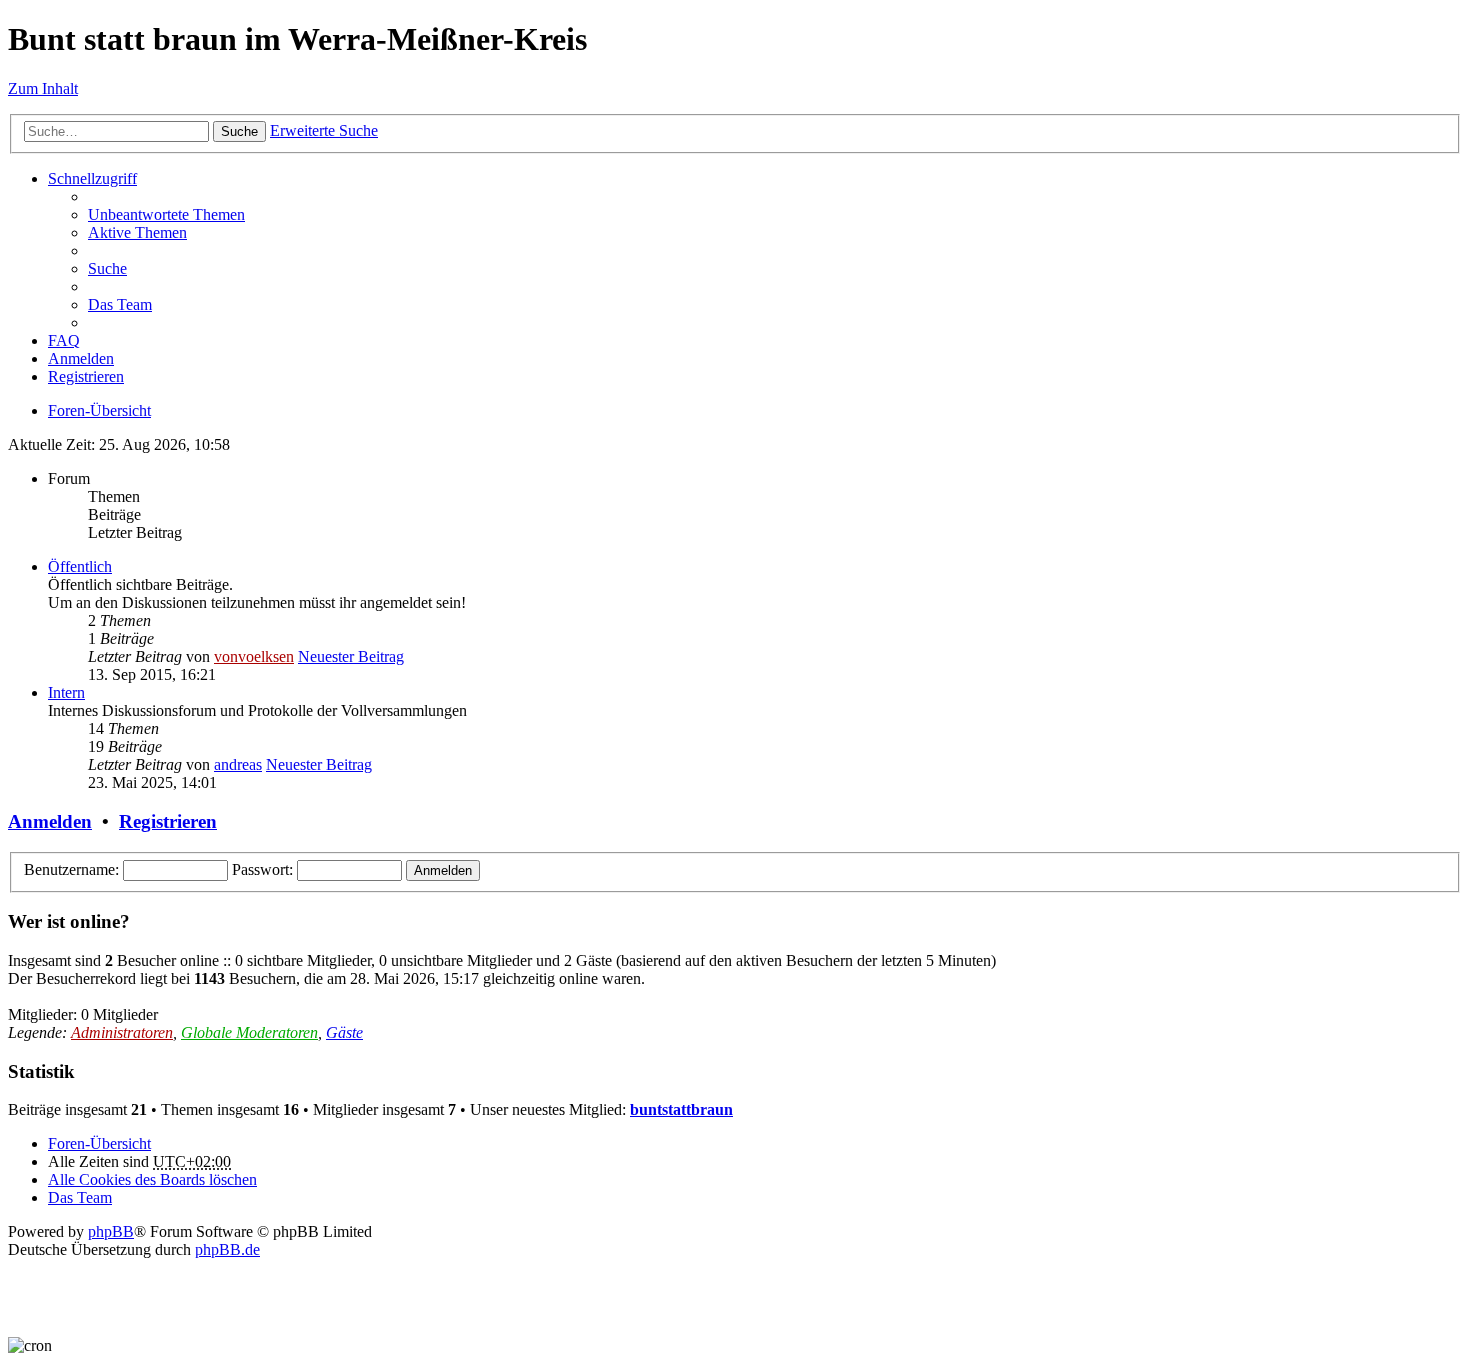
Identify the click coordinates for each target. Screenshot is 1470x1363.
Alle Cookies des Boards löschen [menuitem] (152, 1179)
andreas (238, 764)
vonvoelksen (254, 656)
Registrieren (168, 821)
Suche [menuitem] (107, 268)
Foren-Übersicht (99, 410)
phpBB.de (227, 1249)
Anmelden (50, 821)
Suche (239, 131)
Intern (66, 692)
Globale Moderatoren (249, 1032)
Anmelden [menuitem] (81, 358)
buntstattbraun (681, 1109)
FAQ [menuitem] (64, 340)
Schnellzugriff (92, 178)
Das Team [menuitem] (120, 304)
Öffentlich (80, 566)
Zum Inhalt (43, 88)
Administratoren (122, 1032)
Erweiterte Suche (324, 130)
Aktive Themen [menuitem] (137, 232)
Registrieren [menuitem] (86, 376)
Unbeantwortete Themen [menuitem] (166, 214)
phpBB (111, 1231)
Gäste (344, 1032)
